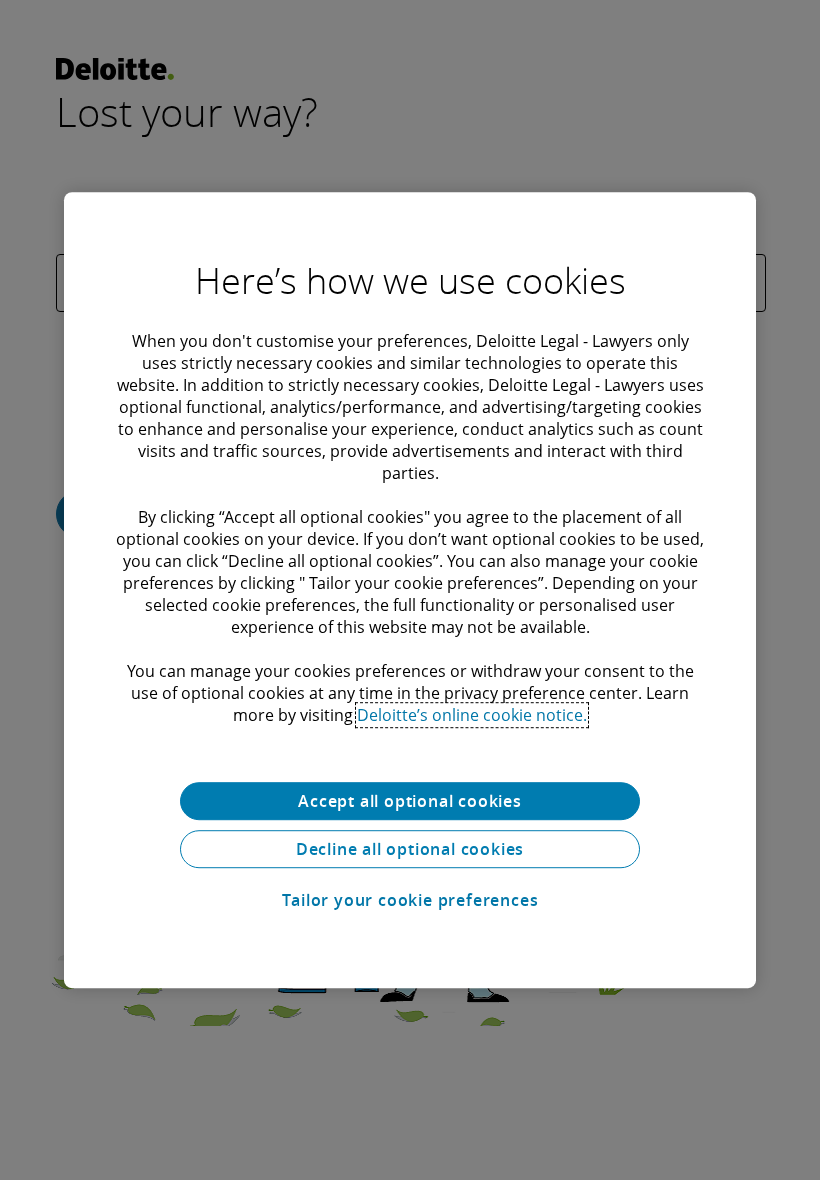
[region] (410, 590)
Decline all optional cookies (410, 849)
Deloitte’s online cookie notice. (472, 715)
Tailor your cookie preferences (410, 900)
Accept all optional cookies (410, 801)
